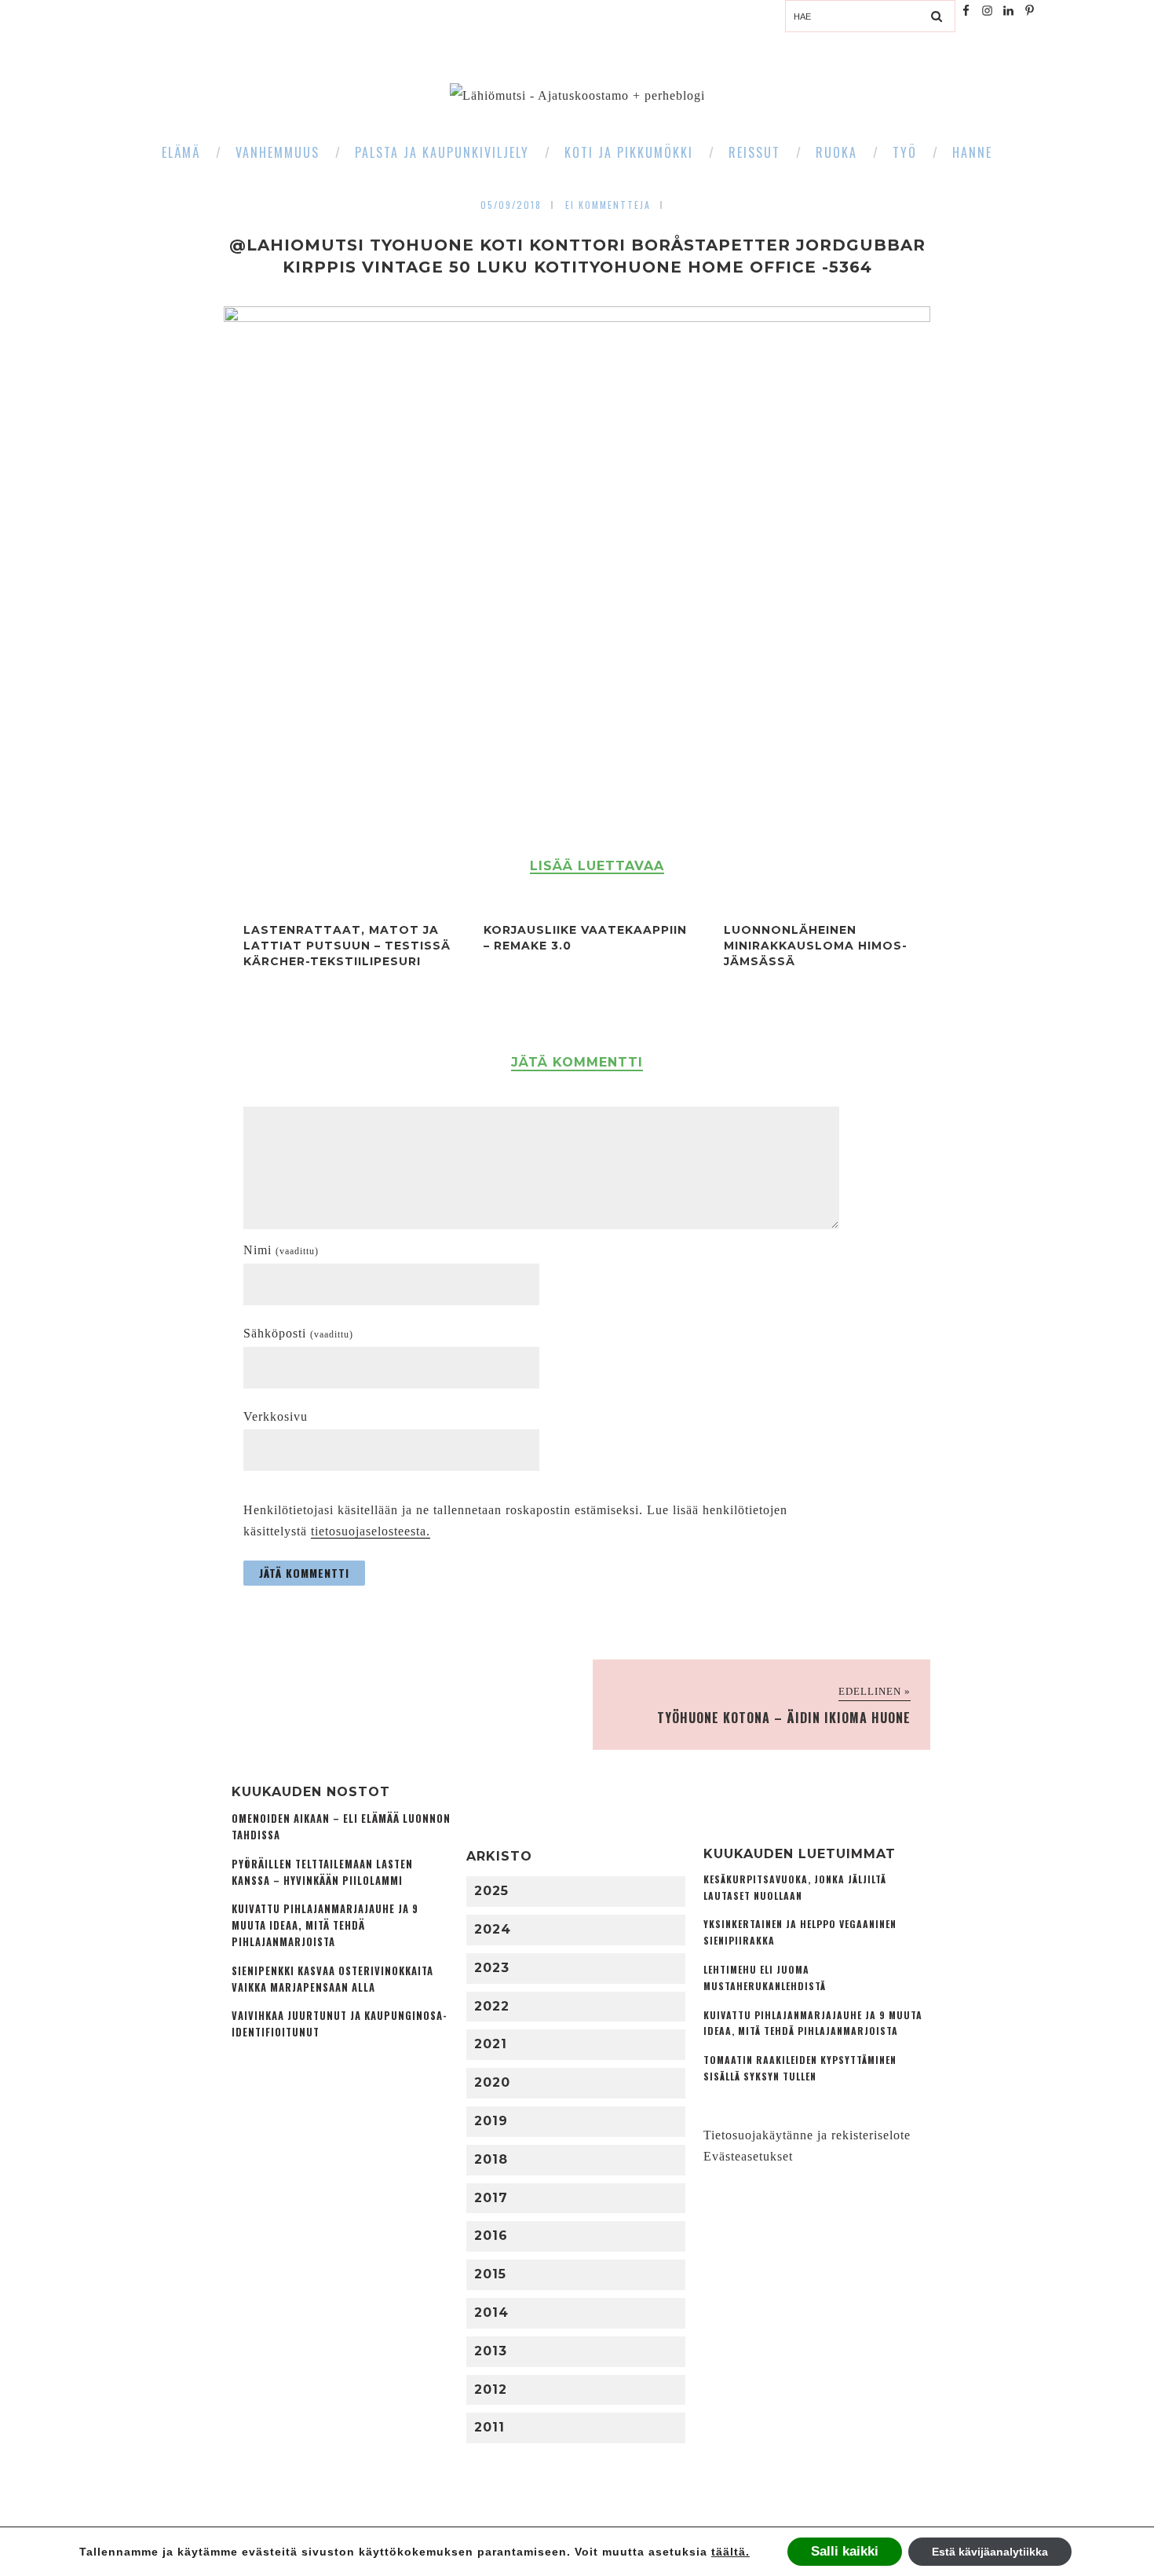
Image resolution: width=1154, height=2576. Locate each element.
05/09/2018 (511, 205)
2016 (491, 2236)
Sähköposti (298, 1333)
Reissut (754, 152)
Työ (905, 152)
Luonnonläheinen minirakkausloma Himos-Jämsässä (816, 946)
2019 (491, 2121)
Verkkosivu (276, 1416)
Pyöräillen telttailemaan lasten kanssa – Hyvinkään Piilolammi (322, 1872)
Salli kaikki (845, 2551)
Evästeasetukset (748, 2156)
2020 (492, 2082)
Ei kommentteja (608, 205)
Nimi (281, 1250)
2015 (490, 2274)
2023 (492, 1968)
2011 (489, 2427)
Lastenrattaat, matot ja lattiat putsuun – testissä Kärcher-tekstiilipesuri (347, 946)
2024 (493, 1929)
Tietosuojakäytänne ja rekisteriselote (807, 2135)
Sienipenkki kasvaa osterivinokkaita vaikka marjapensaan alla (332, 1979)
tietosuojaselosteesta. (371, 1531)
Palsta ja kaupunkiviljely (442, 152)
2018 (491, 2159)
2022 (492, 2006)
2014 (491, 2313)
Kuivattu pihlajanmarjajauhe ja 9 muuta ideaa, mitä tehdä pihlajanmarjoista (325, 1925)
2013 (491, 2351)
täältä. (730, 2552)
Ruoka (836, 152)
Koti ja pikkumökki (629, 152)
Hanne (972, 152)
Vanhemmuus (278, 152)
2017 (491, 2198)
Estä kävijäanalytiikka (990, 2552)
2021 (491, 2044)
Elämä (181, 152)
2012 (491, 2389)
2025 (491, 1891)
